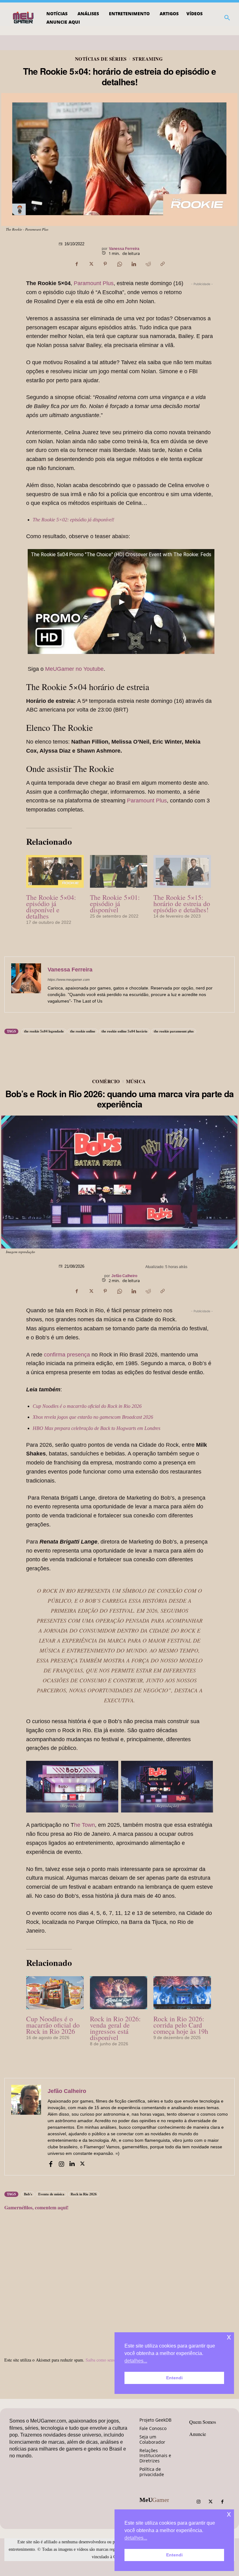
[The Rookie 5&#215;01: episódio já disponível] (119, 871)
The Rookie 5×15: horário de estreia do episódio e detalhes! (182, 903)
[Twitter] (210, 2502)
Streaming (148, 59)
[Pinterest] (105, 264)
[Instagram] (199, 2502)
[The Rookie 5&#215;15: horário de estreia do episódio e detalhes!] (182, 871)
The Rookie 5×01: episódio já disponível (115, 903)
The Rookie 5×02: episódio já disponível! (73, 520)
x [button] (229, 2514)
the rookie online (83, 1031)
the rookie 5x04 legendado (44, 1031)
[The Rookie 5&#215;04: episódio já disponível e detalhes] (55, 871)
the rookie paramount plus (174, 1031)
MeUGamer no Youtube (74, 669)
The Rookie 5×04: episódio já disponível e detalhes (51, 907)
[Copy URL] (162, 264)
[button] (227, 18)
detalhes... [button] (136, 2538)
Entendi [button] (174, 2555)
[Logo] (24, 18)
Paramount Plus (94, 283)
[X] (91, 264)
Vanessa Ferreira (124, 249)
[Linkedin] (134, 264)
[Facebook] (77, 264)
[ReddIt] (148, 264)
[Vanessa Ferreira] (26, 985)
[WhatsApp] (119, 264)
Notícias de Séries (101, 59)
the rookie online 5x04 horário (124, 1031)
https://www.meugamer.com (69, 980)
